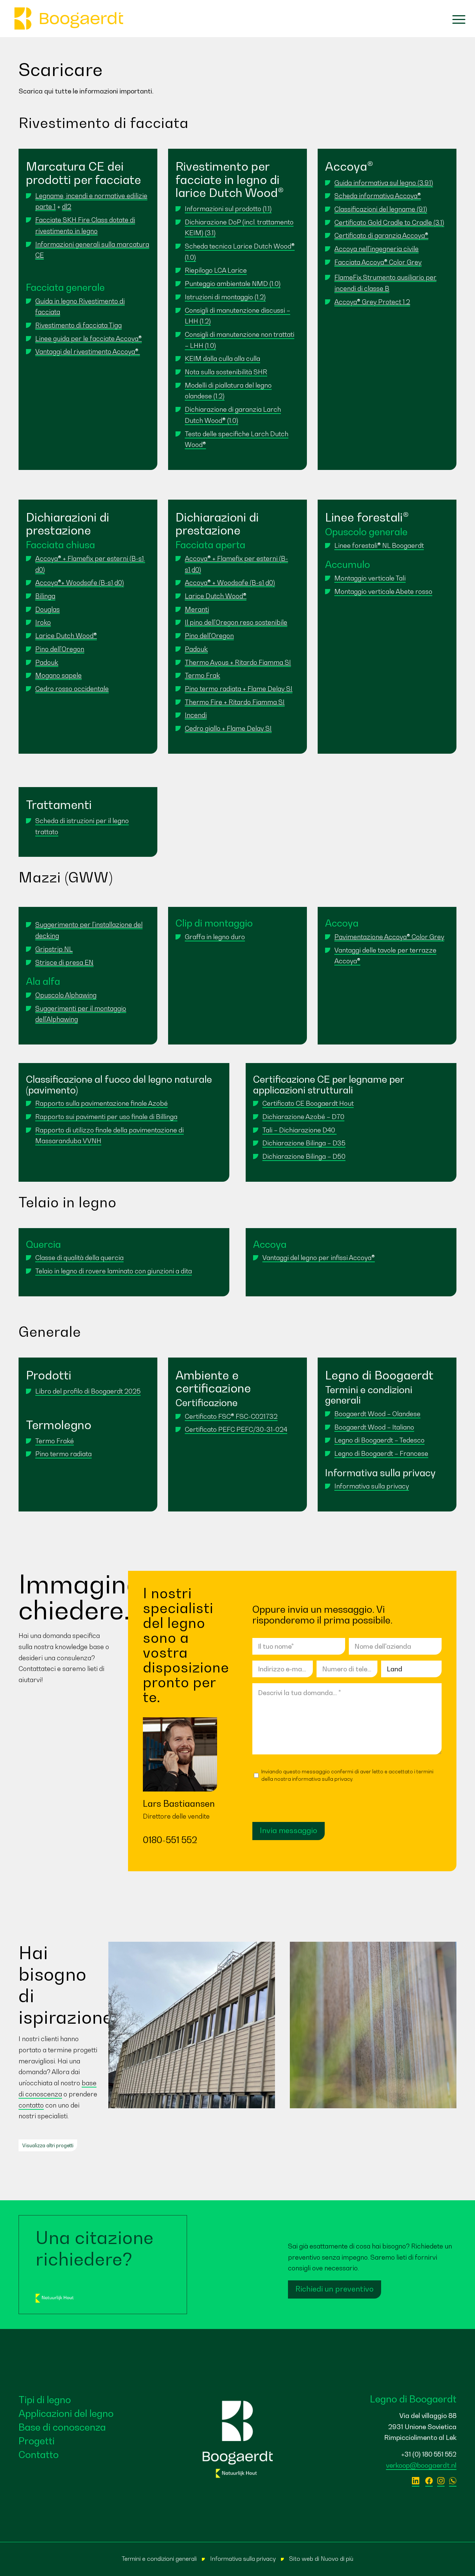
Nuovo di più (337, 2559)
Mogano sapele (58, 675)
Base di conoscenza (62, 2427)
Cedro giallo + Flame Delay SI (228, 728)
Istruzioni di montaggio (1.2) (225, 297)
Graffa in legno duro (215, 937)
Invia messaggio (289, 1830)
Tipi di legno (45, 2400)
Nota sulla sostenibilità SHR (226, 372)
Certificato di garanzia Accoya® (381, 235)
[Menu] (455, 19)
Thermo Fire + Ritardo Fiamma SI (235, 702)
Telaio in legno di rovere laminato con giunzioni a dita (114, 1271)
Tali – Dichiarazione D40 (299, 1130)
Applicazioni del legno (66, 2413)
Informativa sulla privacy (372, 1486)
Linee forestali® (358, 545)
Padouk (47, 662)
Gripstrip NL (54, 949)
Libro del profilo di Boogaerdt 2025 (88, 1391)
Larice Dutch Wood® (66, 636)
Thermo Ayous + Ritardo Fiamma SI (238, 662)
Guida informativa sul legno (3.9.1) (384, 183)
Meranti (197, 609)
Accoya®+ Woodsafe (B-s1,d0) (80, 583)
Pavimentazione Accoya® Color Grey (389, 937)
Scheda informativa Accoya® (378, 196)
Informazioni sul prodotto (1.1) (228, 209)
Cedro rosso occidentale (72, 689)
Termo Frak (202, 675)
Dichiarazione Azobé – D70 (303, 1117)
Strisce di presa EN (64, 962)
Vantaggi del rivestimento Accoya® (88, 351)
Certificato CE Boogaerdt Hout (308, 1103)
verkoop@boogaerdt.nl (421, 2465)
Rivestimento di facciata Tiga (78, 325)
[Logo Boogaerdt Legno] (69, 19)
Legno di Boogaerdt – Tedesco (379, 1440)
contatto (31, 2105)
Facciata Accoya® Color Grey (378, 262)
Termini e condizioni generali (159, 2559)
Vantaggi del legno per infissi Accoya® (319, 1258)
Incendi (196, 715)
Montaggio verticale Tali (370, 578)
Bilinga (45, 596)
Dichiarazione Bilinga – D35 (304, 1143)
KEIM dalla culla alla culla (222, 358)
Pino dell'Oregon (60, 649)
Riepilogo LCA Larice (216, 270)
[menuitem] (455, 19)
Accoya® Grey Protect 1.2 (372, 302)
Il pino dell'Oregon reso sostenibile (236, 622)
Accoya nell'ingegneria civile (376, 249)
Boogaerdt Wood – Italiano (374, 1427)
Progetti (37, 2441)
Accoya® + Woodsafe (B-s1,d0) (230, 583)
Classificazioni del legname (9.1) (381, 209)
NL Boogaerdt (403, 545)
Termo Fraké (55, 1441)
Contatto (39, 2455)
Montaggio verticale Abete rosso (383, 591)
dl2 (67, 206)
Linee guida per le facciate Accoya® (89, 338)
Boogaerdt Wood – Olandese (377, 1414)
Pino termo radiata (63, 1454)
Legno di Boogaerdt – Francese (381, 1453)
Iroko (43, 622)
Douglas (47, 609)
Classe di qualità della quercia (79, 1258)
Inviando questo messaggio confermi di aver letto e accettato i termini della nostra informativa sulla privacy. (347, 1775)
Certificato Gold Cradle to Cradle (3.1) (389, 222)
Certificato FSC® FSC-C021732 (231, 1416)
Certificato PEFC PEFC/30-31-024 (236, 1429)
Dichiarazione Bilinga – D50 (304, 1156)
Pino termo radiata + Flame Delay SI (239, 689)
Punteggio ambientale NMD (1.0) (233, 284)
